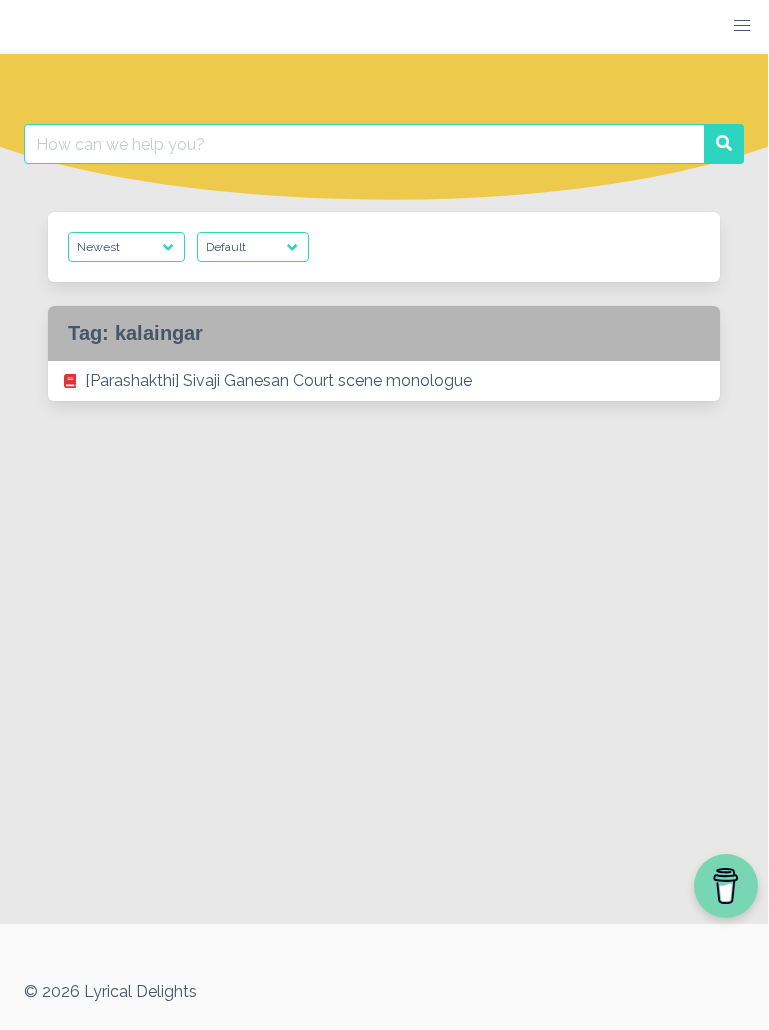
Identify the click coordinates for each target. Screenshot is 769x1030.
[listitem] (384, 381)
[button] (742, 26)
